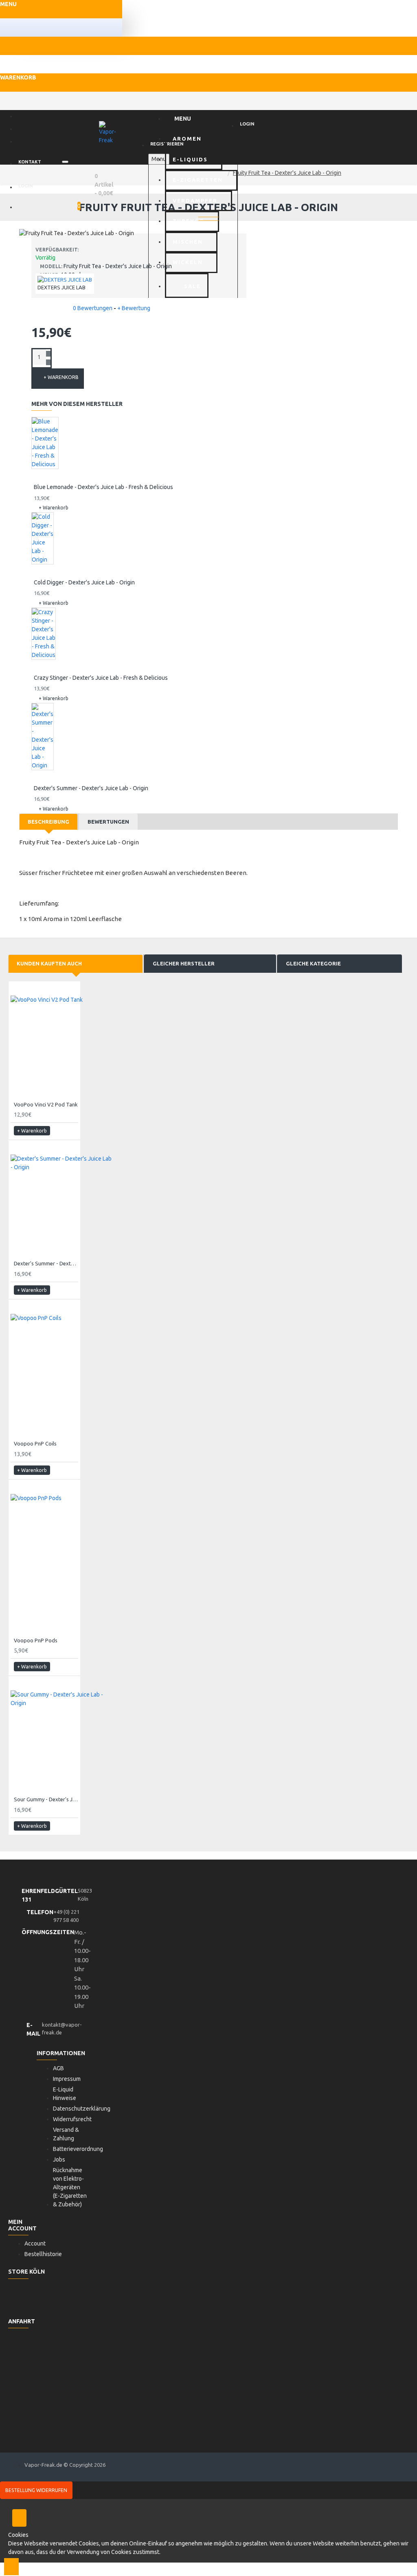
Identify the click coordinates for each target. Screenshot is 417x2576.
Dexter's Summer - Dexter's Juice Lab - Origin (91, 788)
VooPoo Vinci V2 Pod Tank (46, 1104)
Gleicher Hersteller (184, 963)
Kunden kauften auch (49, 963)
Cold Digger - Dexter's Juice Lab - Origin (84, 582)
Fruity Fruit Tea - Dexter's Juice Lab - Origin (287, 173)
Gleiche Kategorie (313, 963)
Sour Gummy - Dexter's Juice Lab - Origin (46, 1799)
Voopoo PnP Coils (35, 1443)
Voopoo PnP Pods (36, 1640)
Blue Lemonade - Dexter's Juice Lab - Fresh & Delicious (103, 487)
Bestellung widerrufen (36, 2490)
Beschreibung (48, 822)
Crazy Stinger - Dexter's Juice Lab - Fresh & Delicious (101, 678)
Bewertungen (108, 822)
